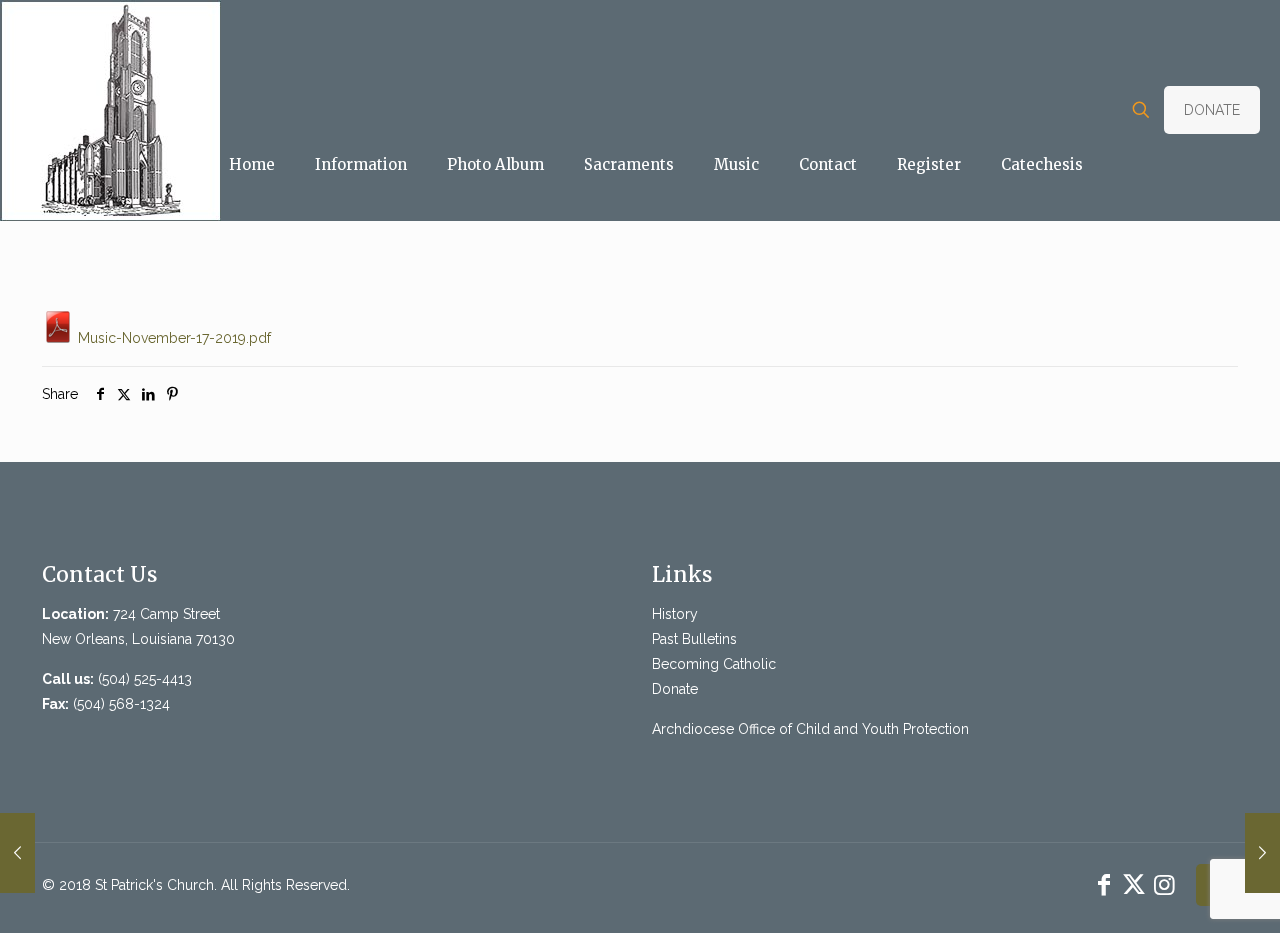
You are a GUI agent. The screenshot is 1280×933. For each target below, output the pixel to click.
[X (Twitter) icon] (1134, 884)
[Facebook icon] (1104, 884)
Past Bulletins (694, 639)
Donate (675, 689)
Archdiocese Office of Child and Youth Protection (810, 729)
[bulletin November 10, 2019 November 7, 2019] (17, 853)
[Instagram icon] (1164, 884)
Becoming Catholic (714, 664)
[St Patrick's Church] (110, 110)
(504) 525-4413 (145, 679)
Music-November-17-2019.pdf (172, 338)
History (675, 614)
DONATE (1212, 110)
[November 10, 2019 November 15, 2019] (1262, 853)
